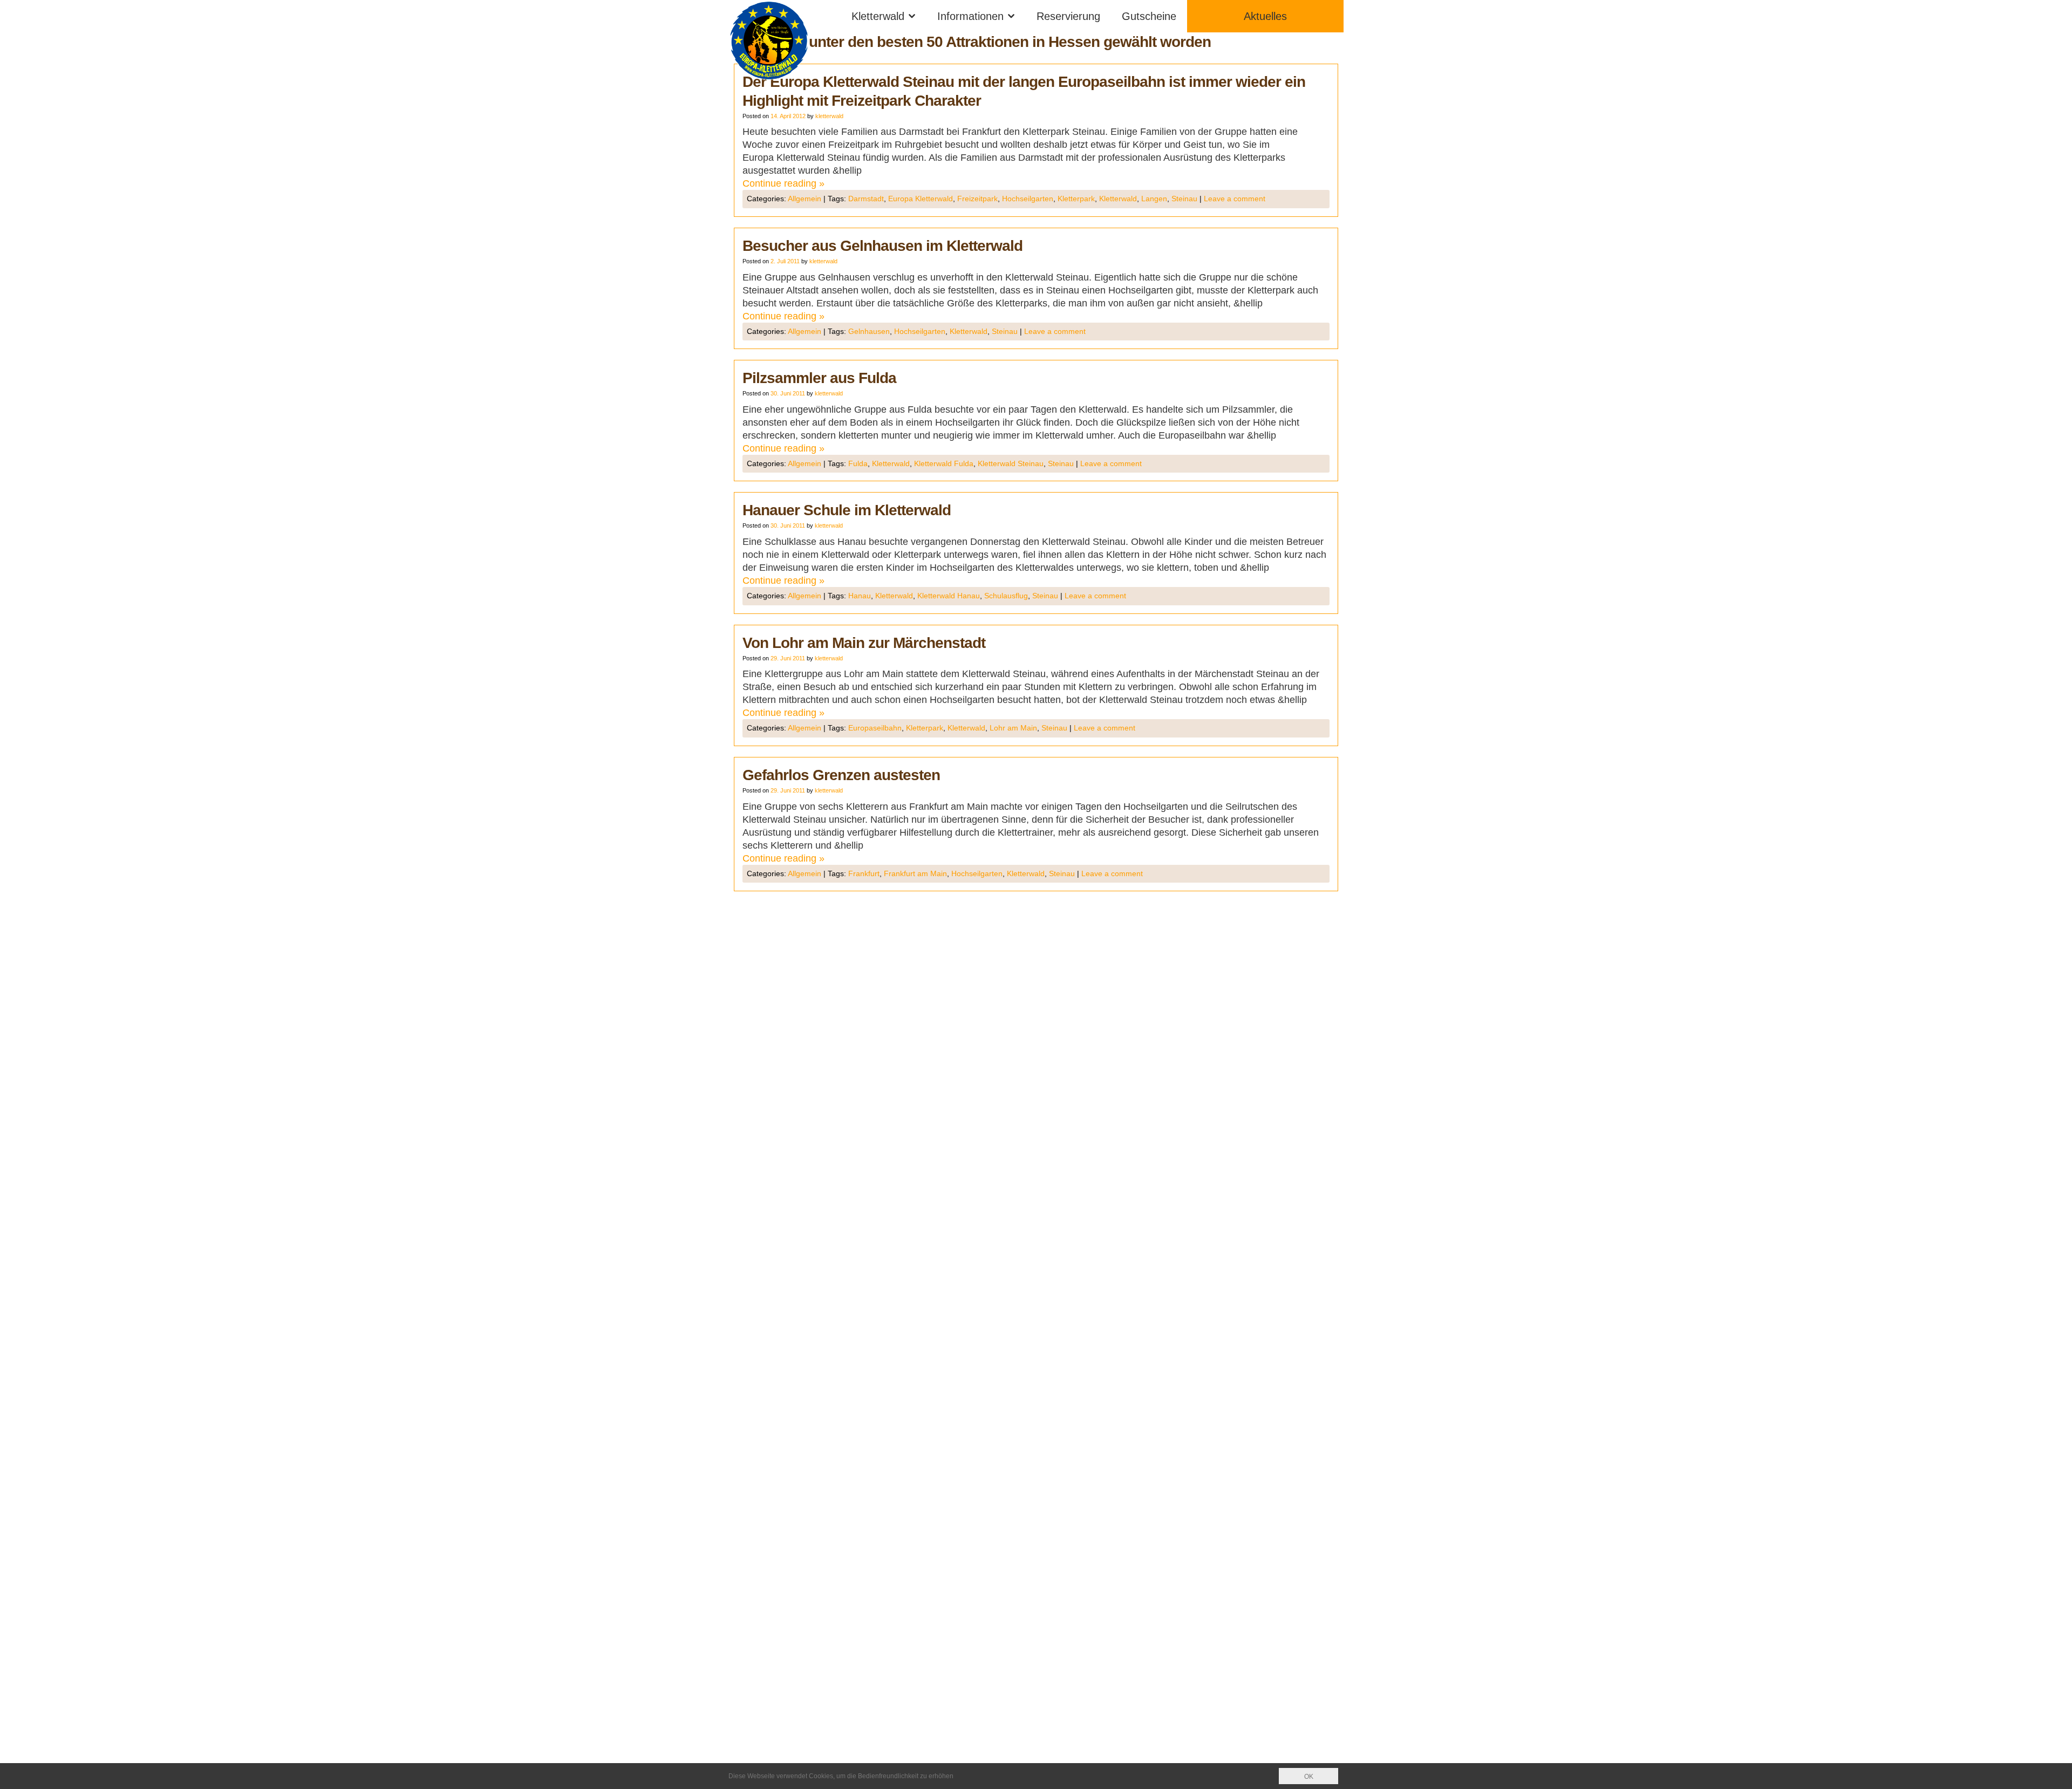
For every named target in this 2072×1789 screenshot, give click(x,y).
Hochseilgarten (1028, 199)
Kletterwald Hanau (949, 596)
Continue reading (783, 183)
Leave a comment (1235, 199)
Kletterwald (878, 16)
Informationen (970, 16)
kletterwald (829, 116)
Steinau (1184, 199)
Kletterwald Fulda (944, 463)
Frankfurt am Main (915, 873)
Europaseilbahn (875, 728)
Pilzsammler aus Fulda (819, 378)
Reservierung (1068, 16)
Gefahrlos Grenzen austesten (841, 775)
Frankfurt (864, 873)
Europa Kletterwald (921, 199)
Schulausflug (1006, 596)
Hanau (860, 596)
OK (1309, 1777)
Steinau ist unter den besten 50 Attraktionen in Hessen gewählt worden (972, 42)
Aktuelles (1265, 16)
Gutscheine (1149, 16)
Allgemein (805, 199)
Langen (1154, 199)
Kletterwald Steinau (1011, 463)
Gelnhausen (869, 331)
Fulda (858, 463)
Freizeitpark (977, 199)
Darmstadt (866, 199)
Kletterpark (1076, 199)
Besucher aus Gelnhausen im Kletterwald (882, 246)
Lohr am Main (1013, 728)
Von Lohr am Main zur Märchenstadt (864, 643)
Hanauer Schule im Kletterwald (847, 510)
